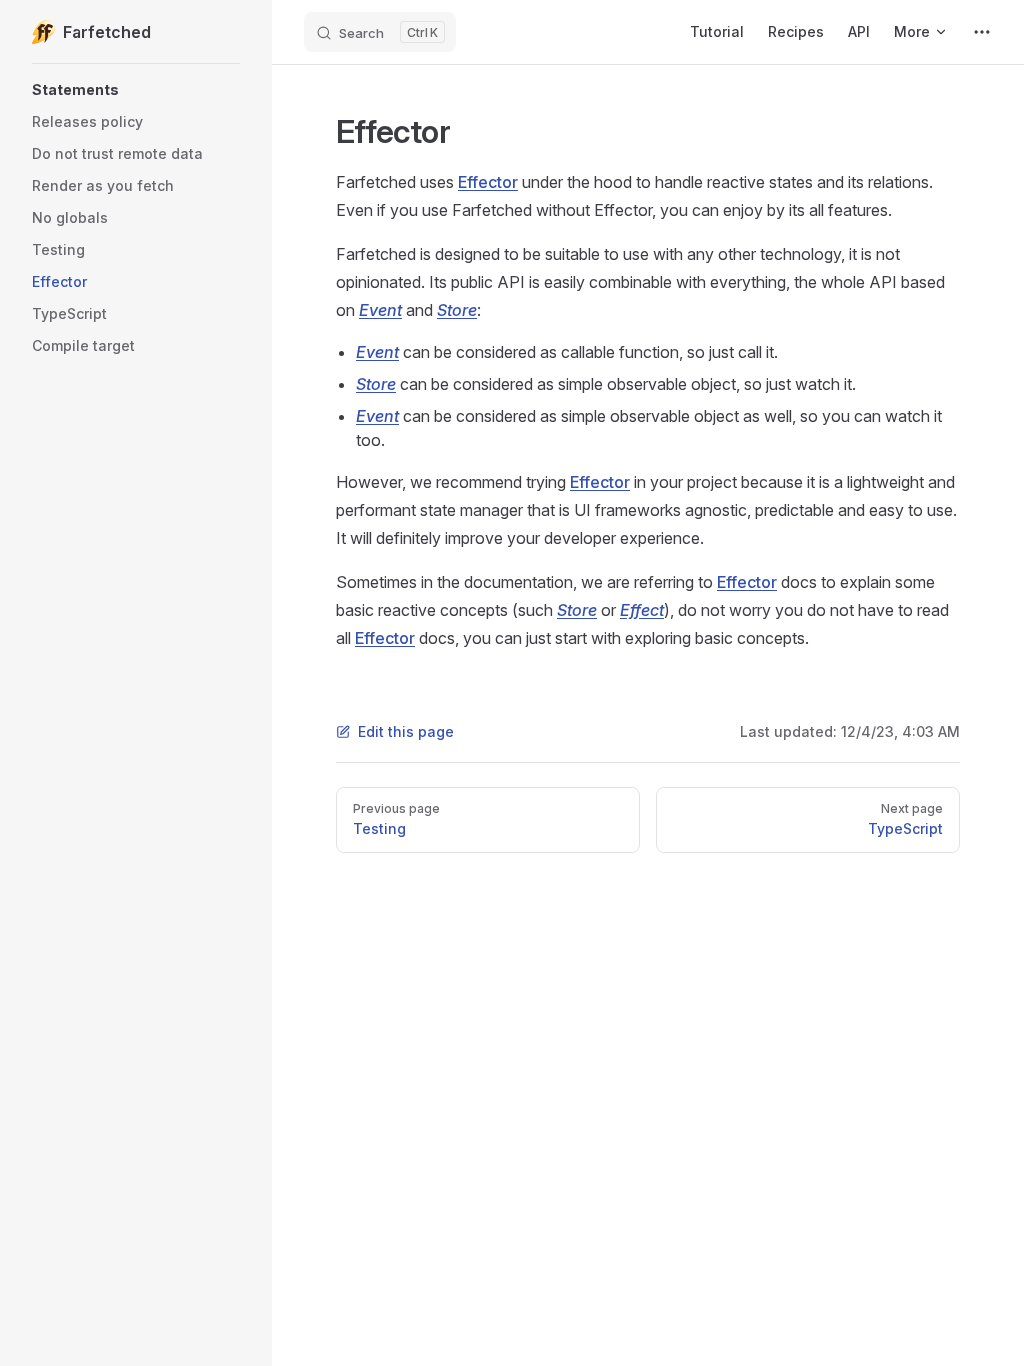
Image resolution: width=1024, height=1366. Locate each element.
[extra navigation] (982, 32)
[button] (136, 90)
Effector (488, 182)
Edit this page (406, 731)
